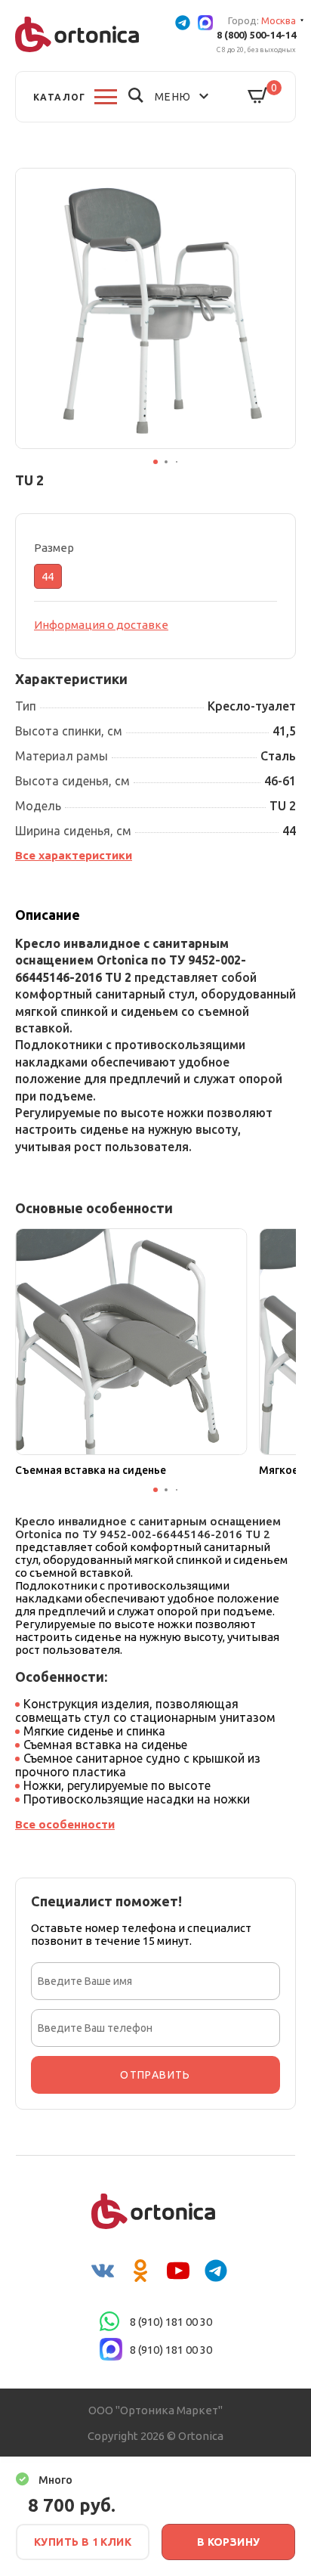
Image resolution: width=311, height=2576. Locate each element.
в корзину (229, 2542)
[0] (258, 96)
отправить (155, 2075)
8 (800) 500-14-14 (256, 35)
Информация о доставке (101, 625)
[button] (155, 462)
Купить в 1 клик (83, 2542)
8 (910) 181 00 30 (171, 2322)
